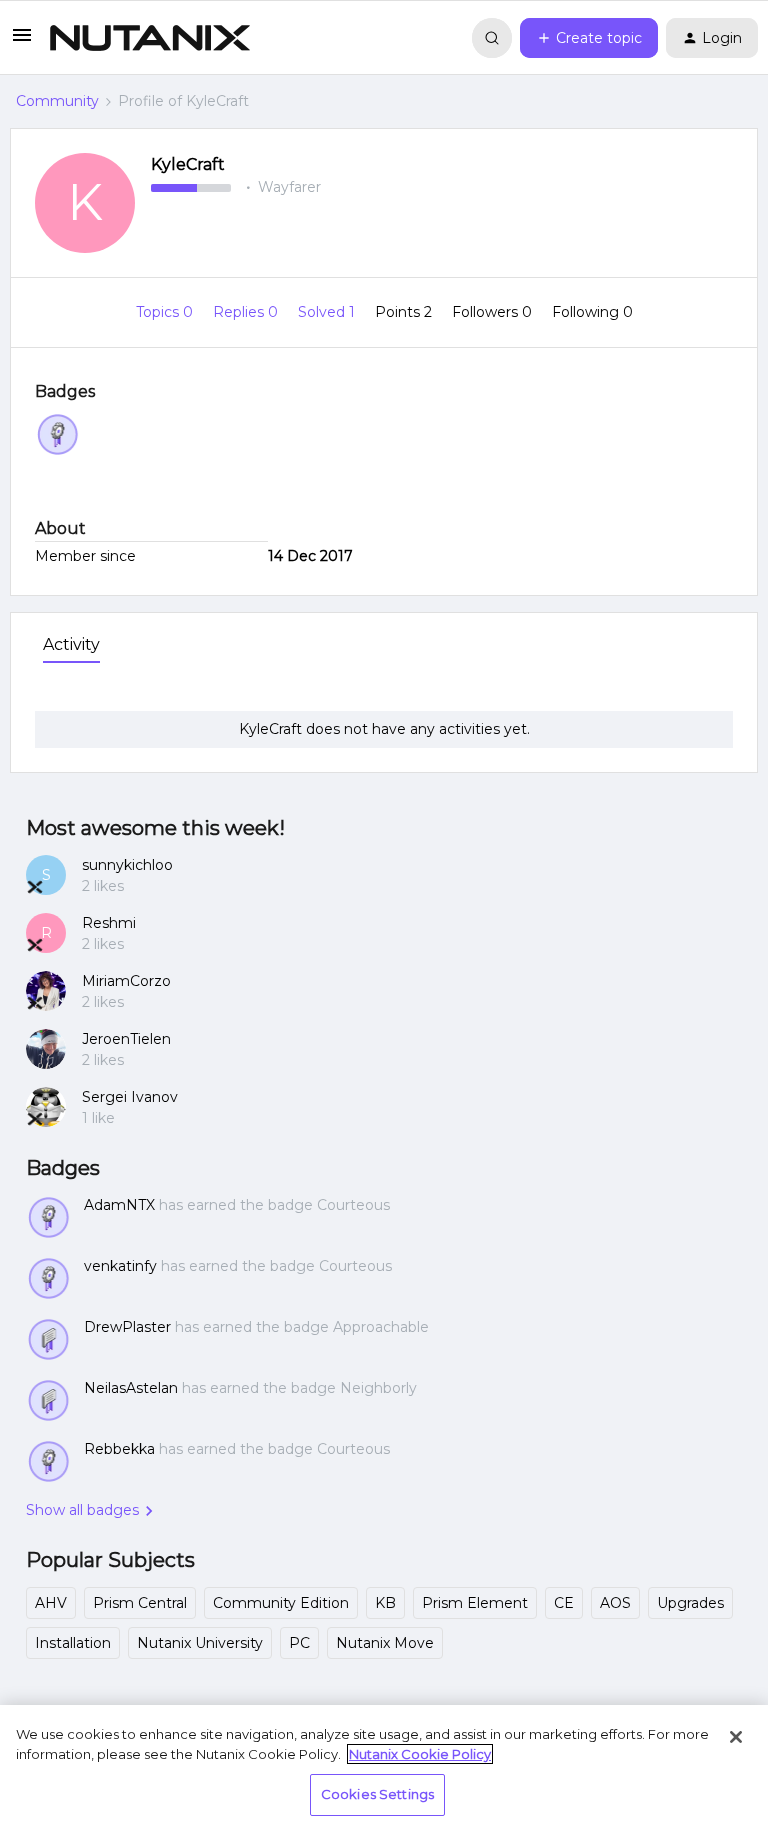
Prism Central (140, 1603)
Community (57, 101)
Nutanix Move (385, 1643)
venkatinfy (120, 1266)
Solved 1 (328, 312)
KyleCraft (188, 164)
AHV (51, 1603)
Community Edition (281, 1603)
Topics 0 (166, 312)
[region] (384, 1767)
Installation (73, 1643)
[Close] (736, 1737)
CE (564, 1603)
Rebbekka (119, 1449)
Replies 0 (247, 312)
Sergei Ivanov (130, 1097)
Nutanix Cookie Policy (420, 1754)
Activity (71, 644)
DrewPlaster (127, 1327)
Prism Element (475, 1603)
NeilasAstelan (131, 1388)
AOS (615, 1603)
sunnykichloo (127, 865)
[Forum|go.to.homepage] (150, 38)
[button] (22, 42)
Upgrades (690, 1603)
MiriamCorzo (126, 981)
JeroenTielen (126, 1039)
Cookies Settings (377, 1794)
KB (385, 1603)
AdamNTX (119, 1205)
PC (299, 1643)
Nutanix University (200, 1643)
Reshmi (109, 923)
